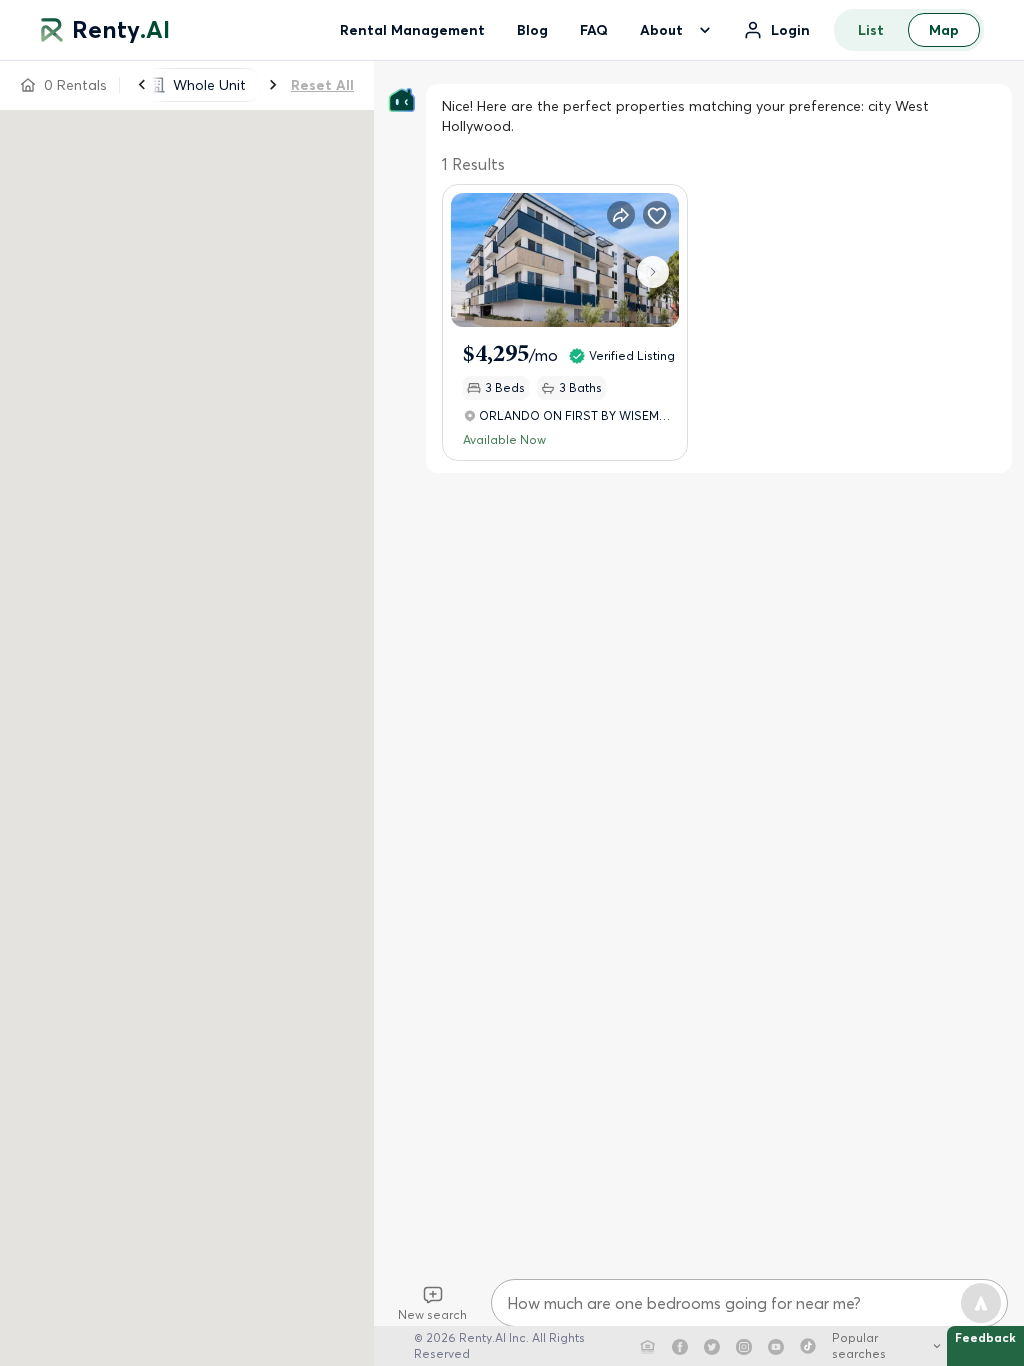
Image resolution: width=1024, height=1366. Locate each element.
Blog (532, 30)
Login (790, 30)
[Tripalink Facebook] (680, 1346)
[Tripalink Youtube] (776, 1346)
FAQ (594, 30)
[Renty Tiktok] (808, 1346)
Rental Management (412, 30)
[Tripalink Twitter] (712, 1346)
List (871, 30)
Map (944, 30)
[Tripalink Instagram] (744, 1346)
